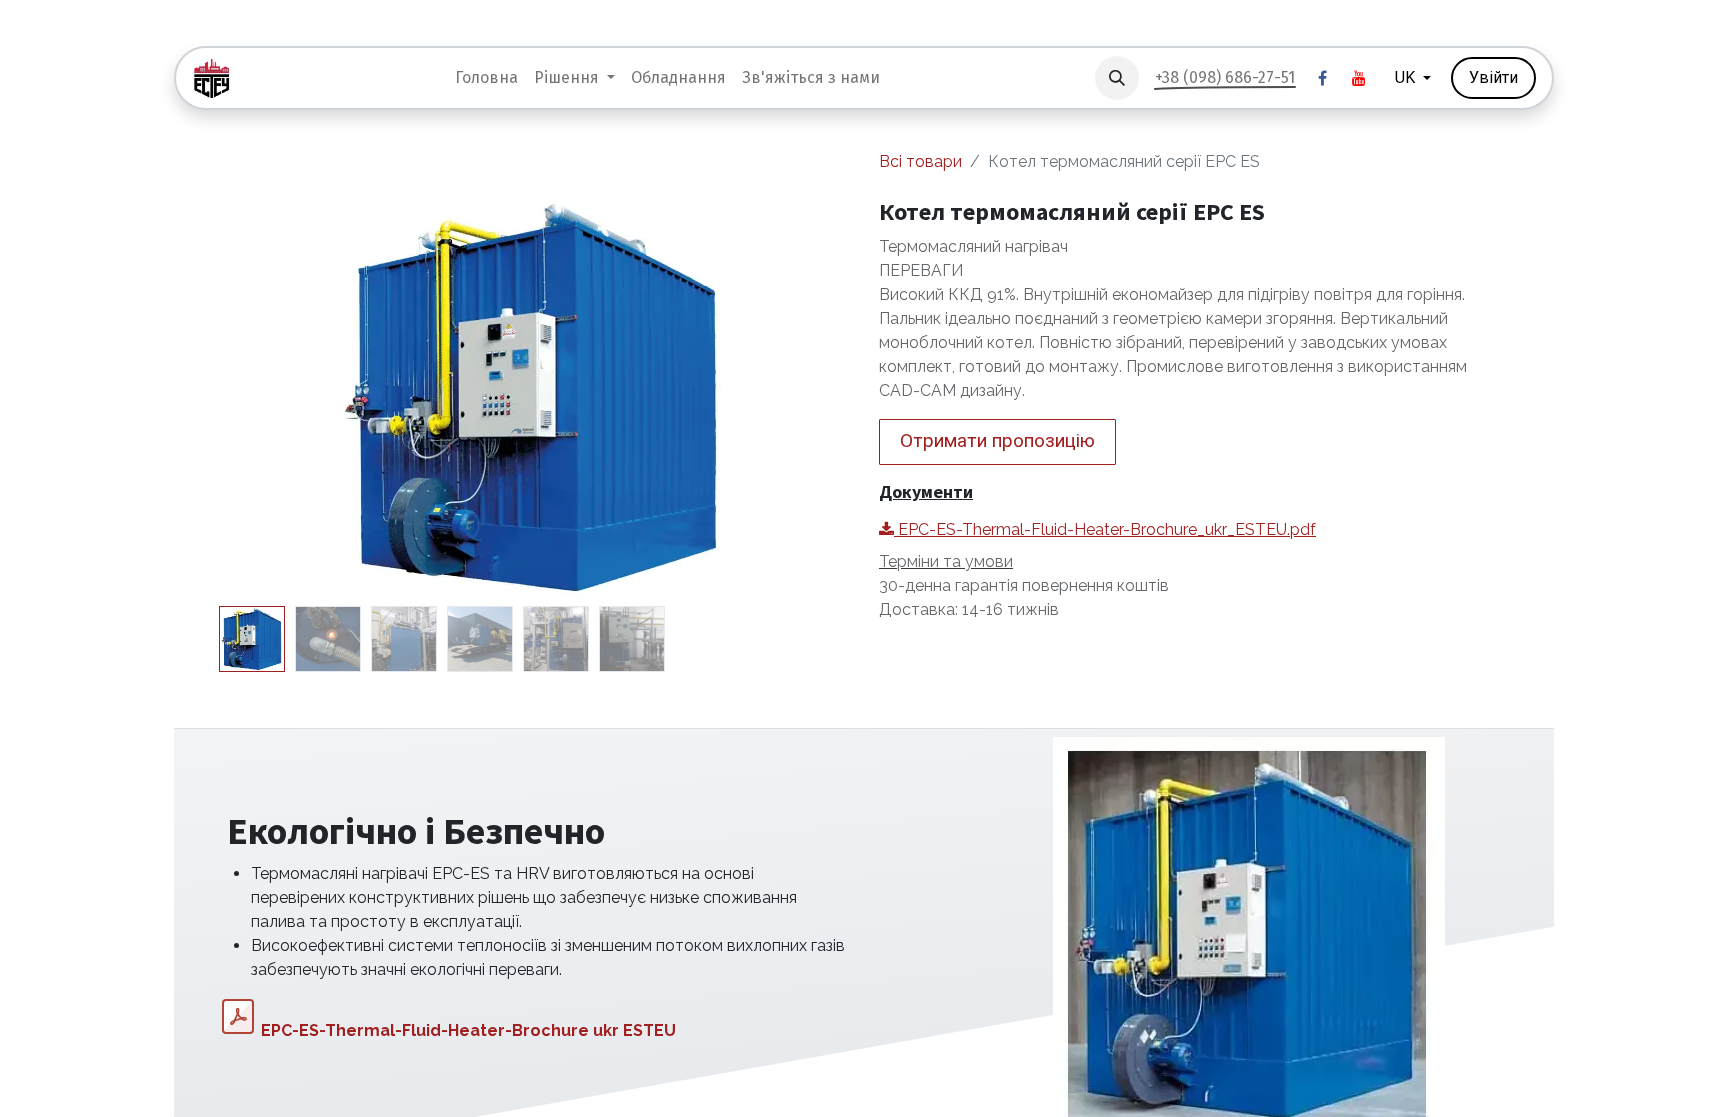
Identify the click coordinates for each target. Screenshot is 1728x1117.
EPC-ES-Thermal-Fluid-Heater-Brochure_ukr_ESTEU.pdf (1105, 529)
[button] (1117, 78)
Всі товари (920, 161)
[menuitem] (486, 78)
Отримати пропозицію (997, 440)
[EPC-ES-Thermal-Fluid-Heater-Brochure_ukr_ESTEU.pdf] (238, 1017)
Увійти (1493, 77)
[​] (1323, 78)
